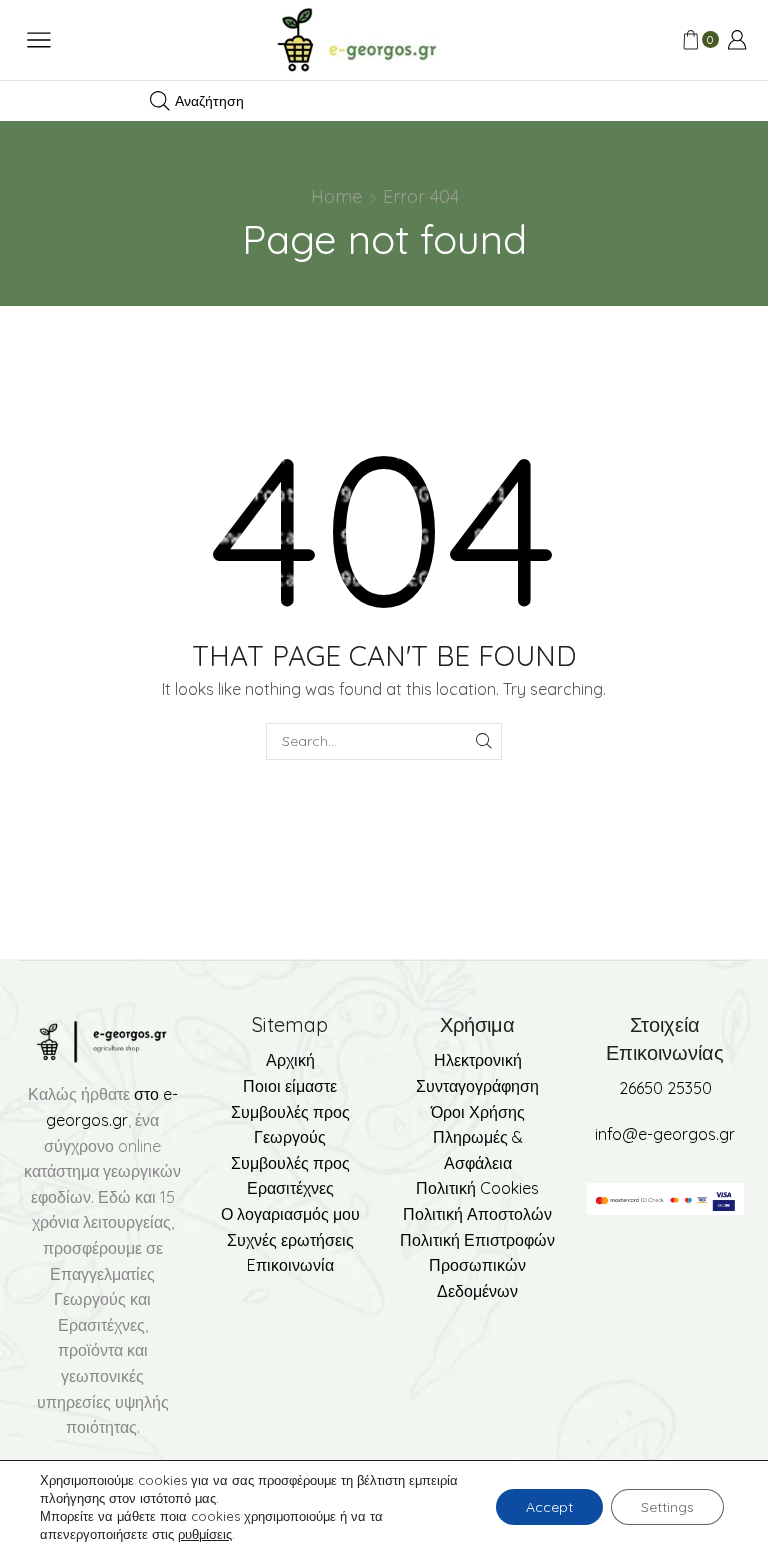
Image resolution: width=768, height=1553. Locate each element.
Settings (667, 1507)
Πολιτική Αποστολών (477, 1214)
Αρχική (290, 1060)
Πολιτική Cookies (477, 1188)
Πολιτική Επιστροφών (477, 1240)
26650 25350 (665, 1088)
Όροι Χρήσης (478, 1112)
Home (336, 196)
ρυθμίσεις (205, 1534)
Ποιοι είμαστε (290, 1086)
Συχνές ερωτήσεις (290, 1240)
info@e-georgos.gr (665, 1134)
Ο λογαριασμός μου (290, 1214)
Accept (549, 1507)
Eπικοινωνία (290, 1265)
